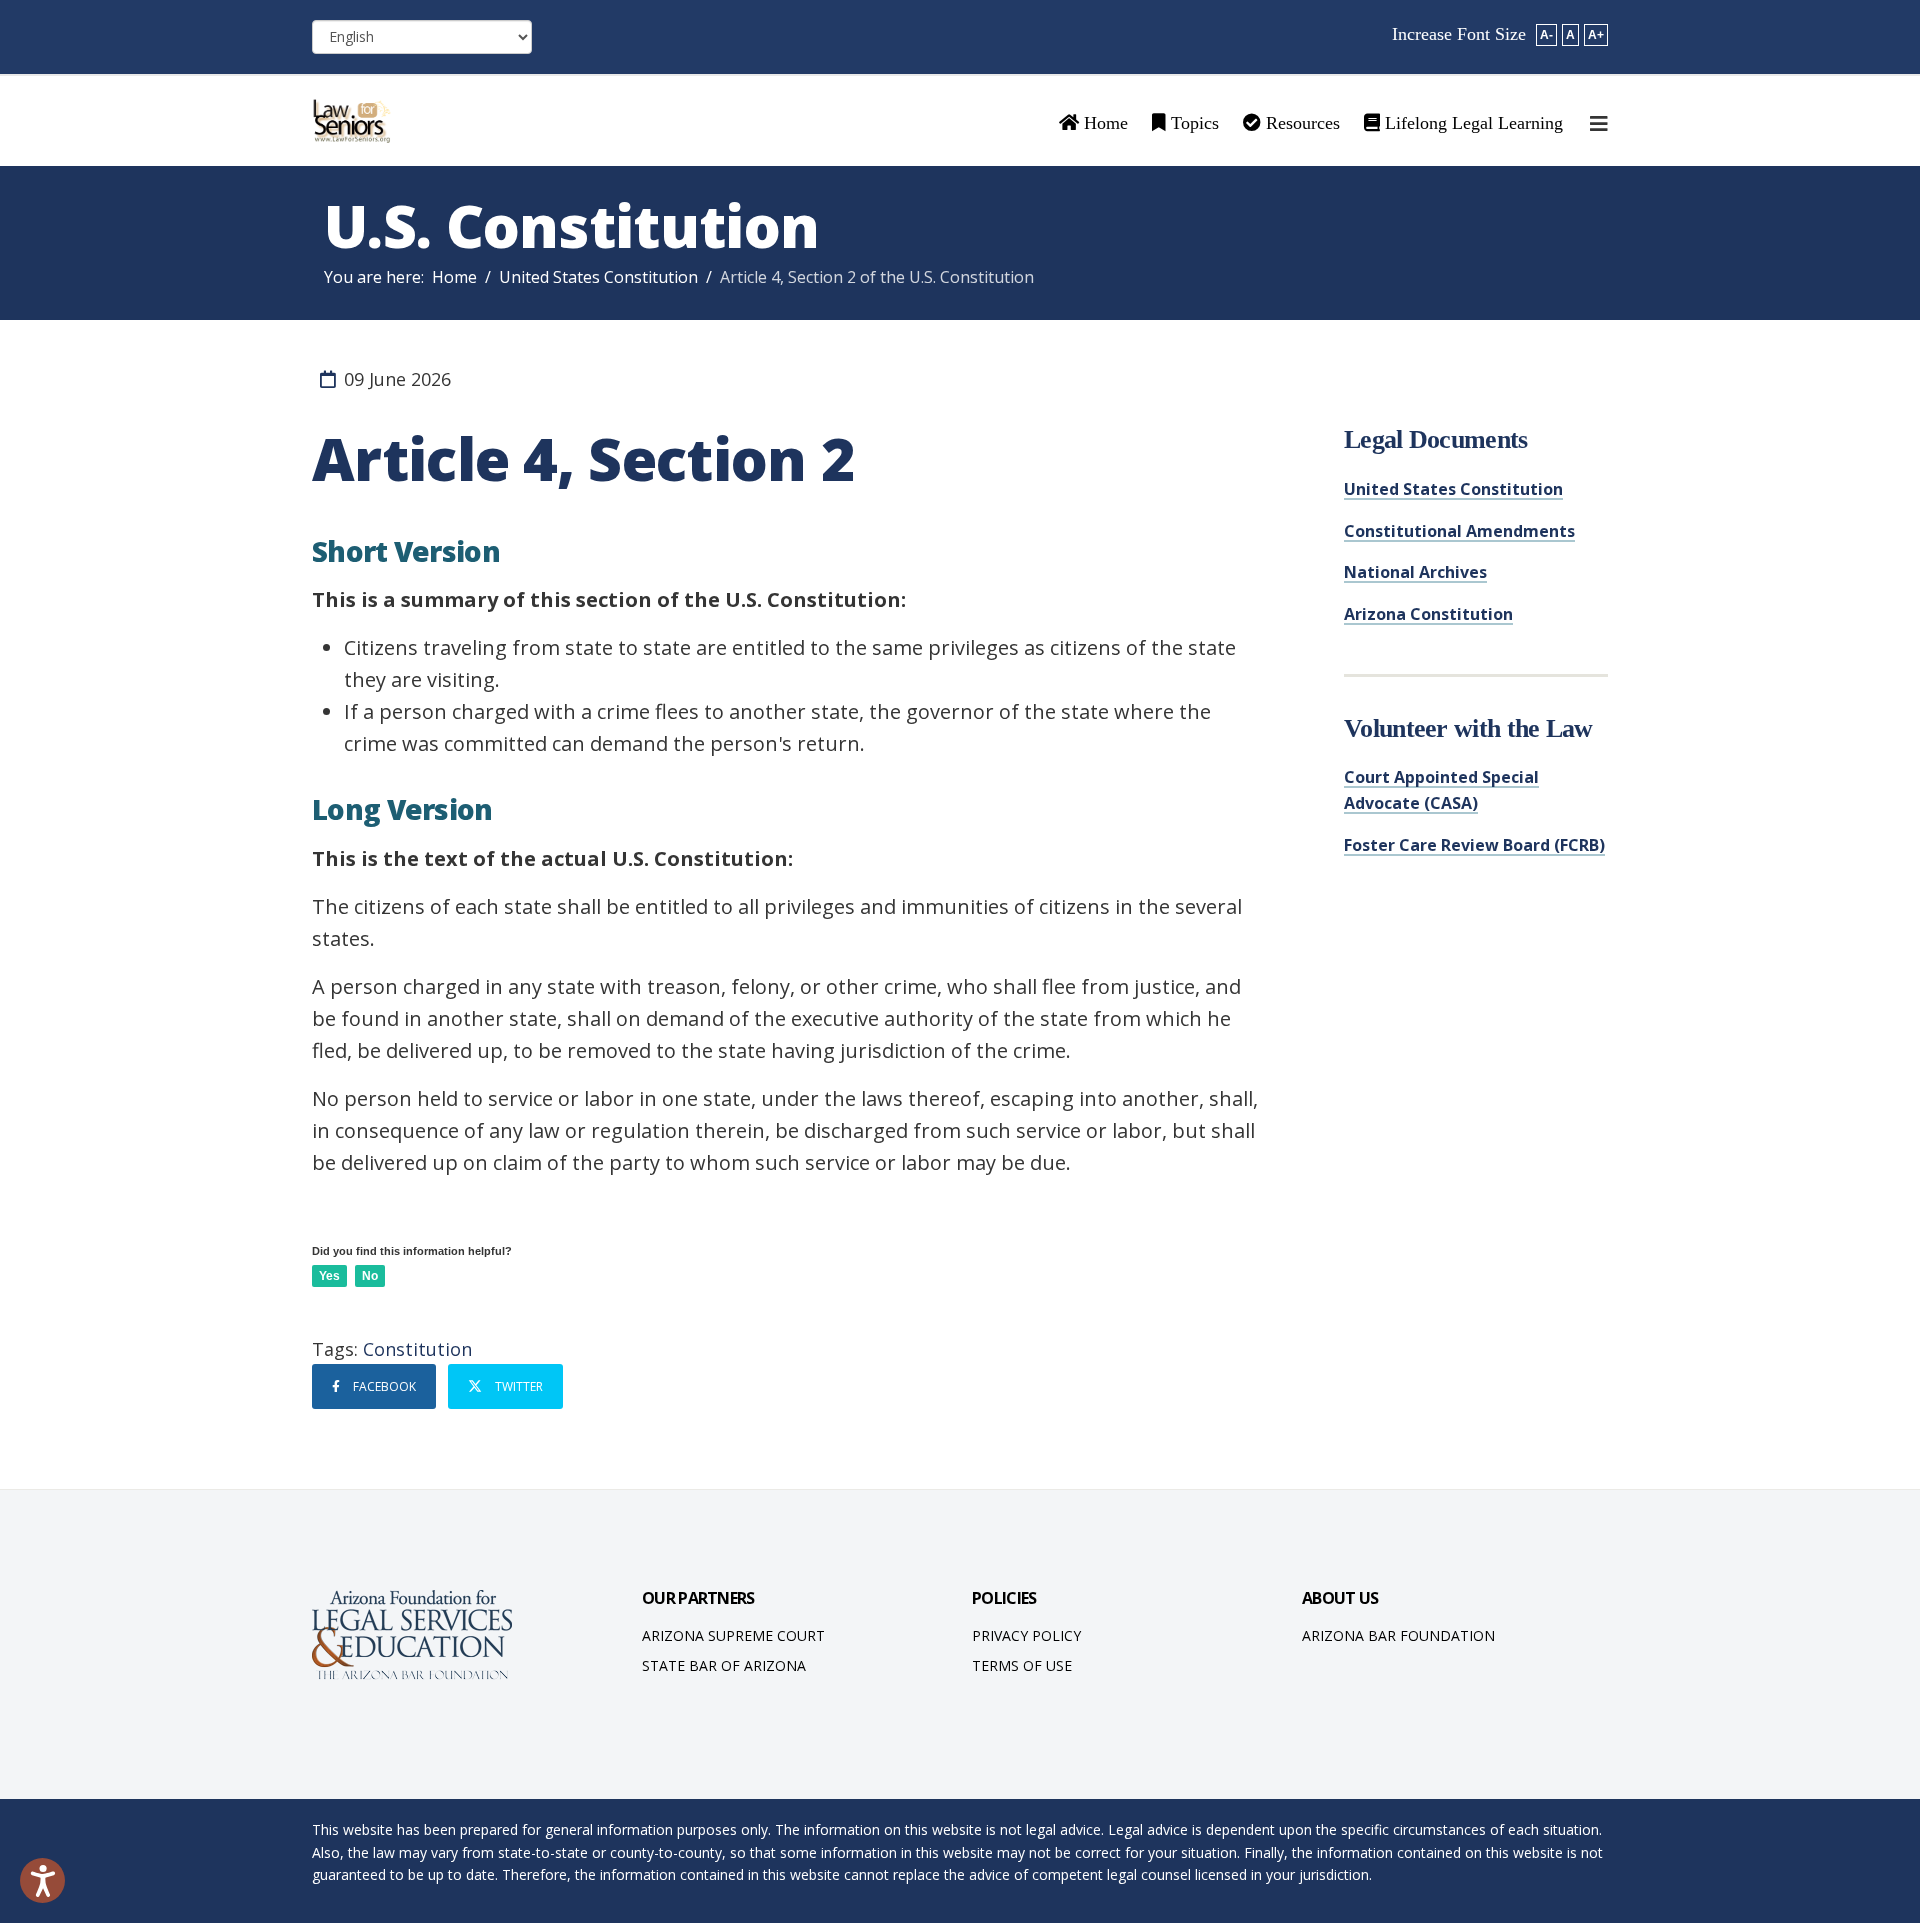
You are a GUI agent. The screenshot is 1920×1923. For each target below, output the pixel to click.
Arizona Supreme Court (733, 1635)
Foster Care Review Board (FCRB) (1474, 845)
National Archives (1415, 572)
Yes (329, 1276)
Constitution (417, 1349)
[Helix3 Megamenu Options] (1599, 124)
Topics (1192, 123)
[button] (42, 1880)
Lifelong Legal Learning (1471, 123)
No (370, 1276)
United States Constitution (598, 277)
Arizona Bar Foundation (1398, 1635)
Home (1103, 123)
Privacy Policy (1026, 1635)
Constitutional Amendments (1459, 531)
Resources (1300, 123)
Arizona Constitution (1428, 614)
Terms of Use (1022, 1665)
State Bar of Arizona (724, 1665)
